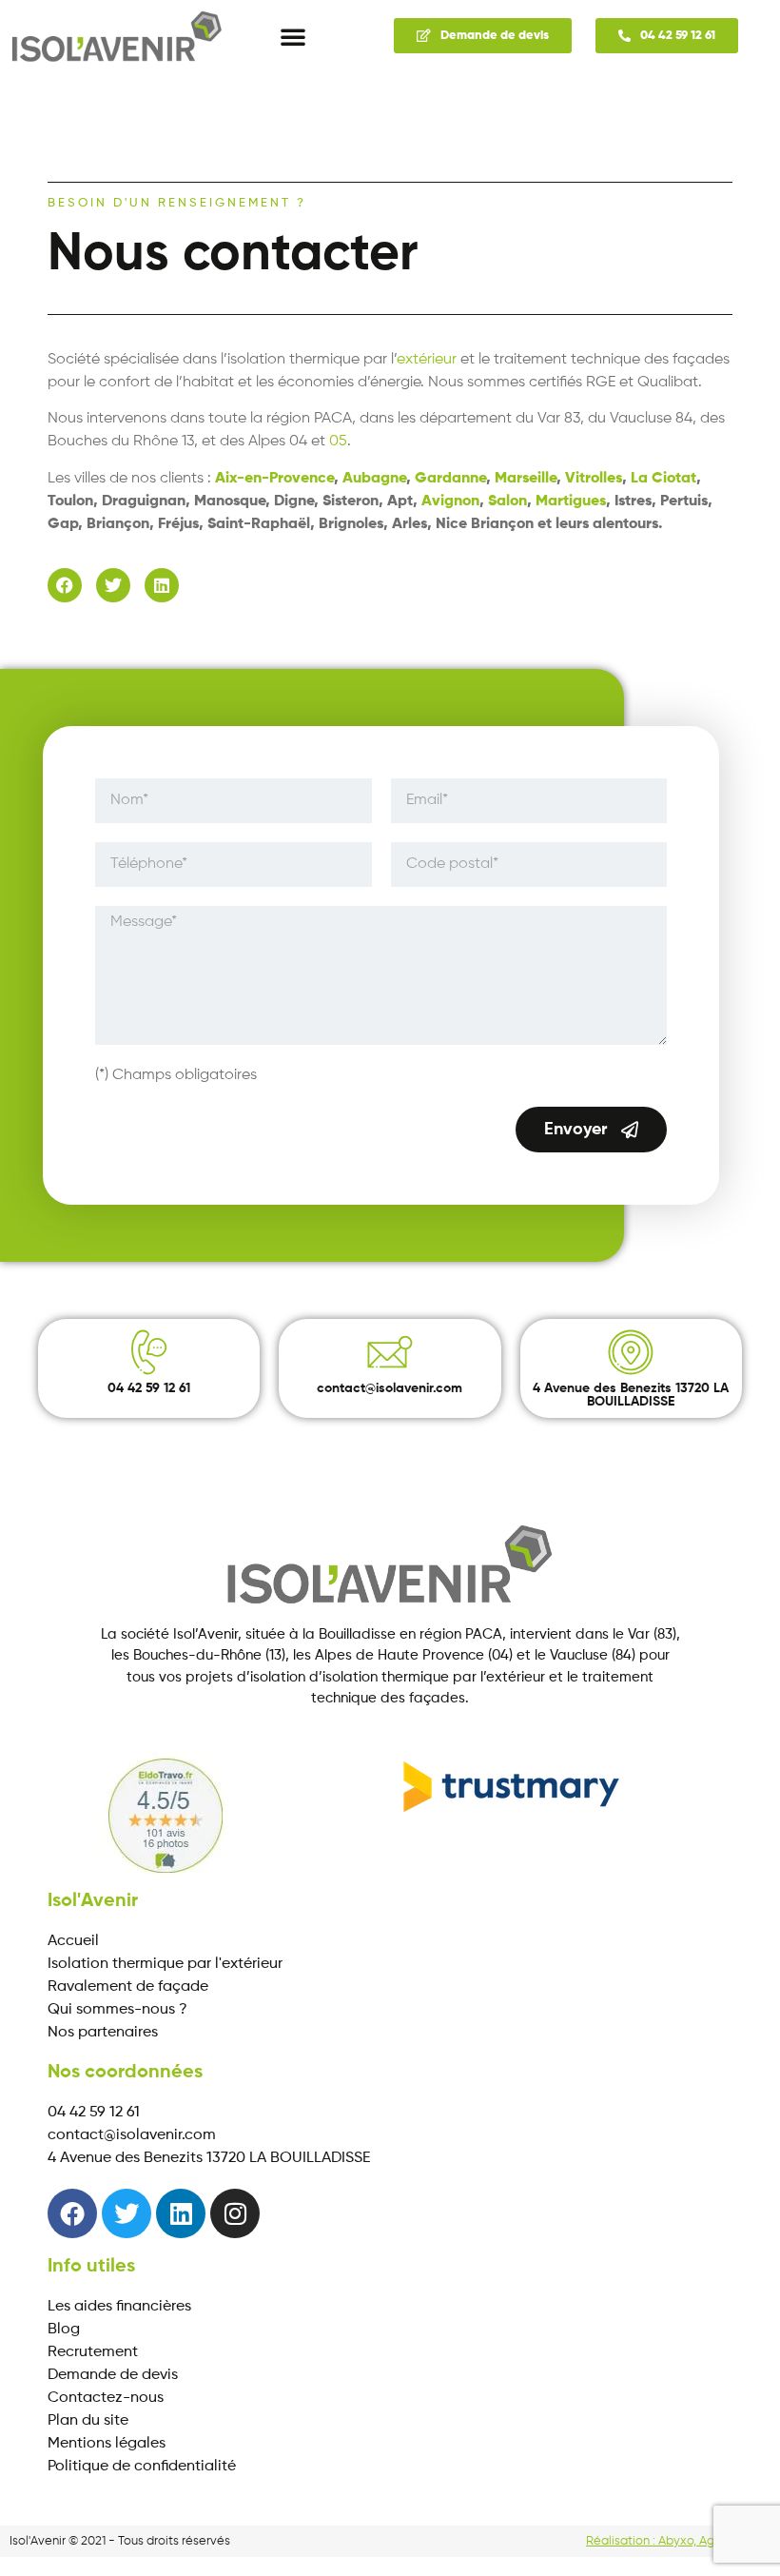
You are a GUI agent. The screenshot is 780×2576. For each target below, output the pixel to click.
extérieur (427, 360)
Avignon (450, 501)
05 (338, 442)
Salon (507, 501)
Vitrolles (594, 479)
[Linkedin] (162, 585)
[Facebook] (65, 585)
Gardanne (450, 479)
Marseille (526, 479)
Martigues (571, 501)
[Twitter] (113, 585)
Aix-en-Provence (274, 479)
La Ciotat (663, 479)
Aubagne (374, 479)
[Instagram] (235, 2213)
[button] (293, 36)
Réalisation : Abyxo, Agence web (678, 2541)
